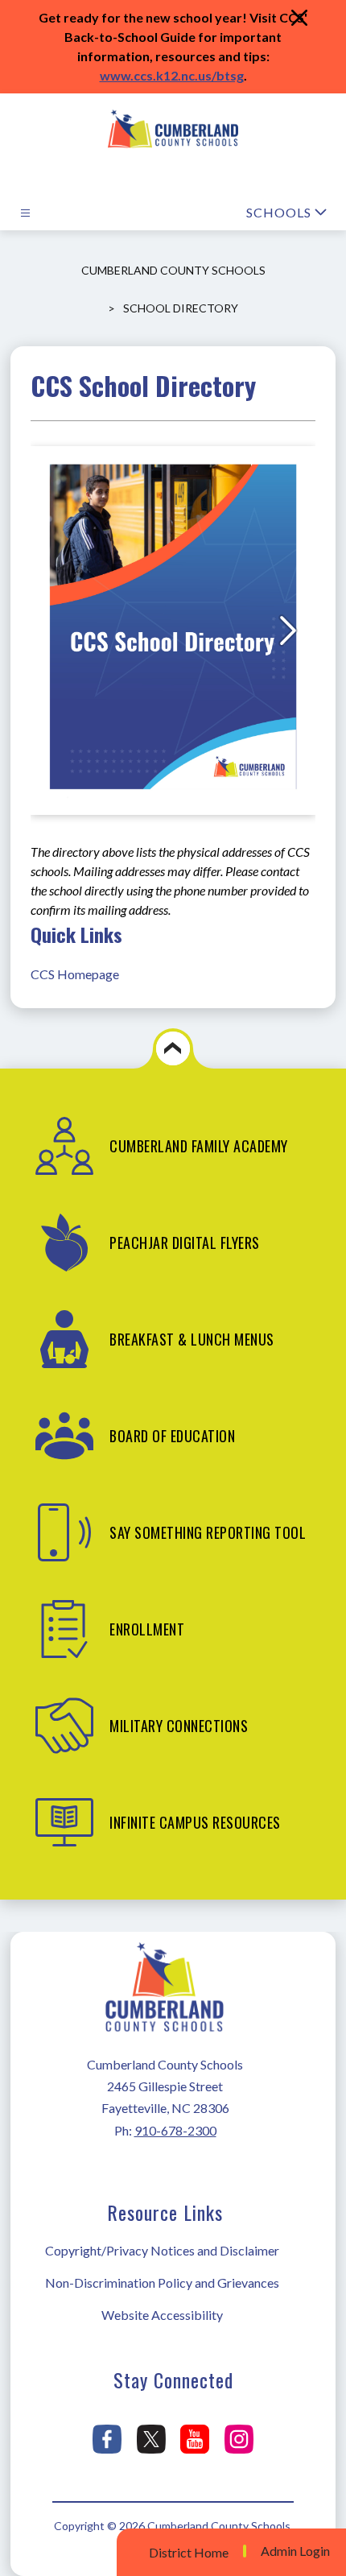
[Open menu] (25, 213)
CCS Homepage (75, 974)
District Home (189, 2552)
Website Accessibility (162, 2315)
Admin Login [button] (295, 2551)
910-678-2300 (175, 2130)
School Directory (181, 308)
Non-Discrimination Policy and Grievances (162, 2282)
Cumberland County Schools (173, 270)
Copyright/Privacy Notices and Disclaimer (162, 2250)
